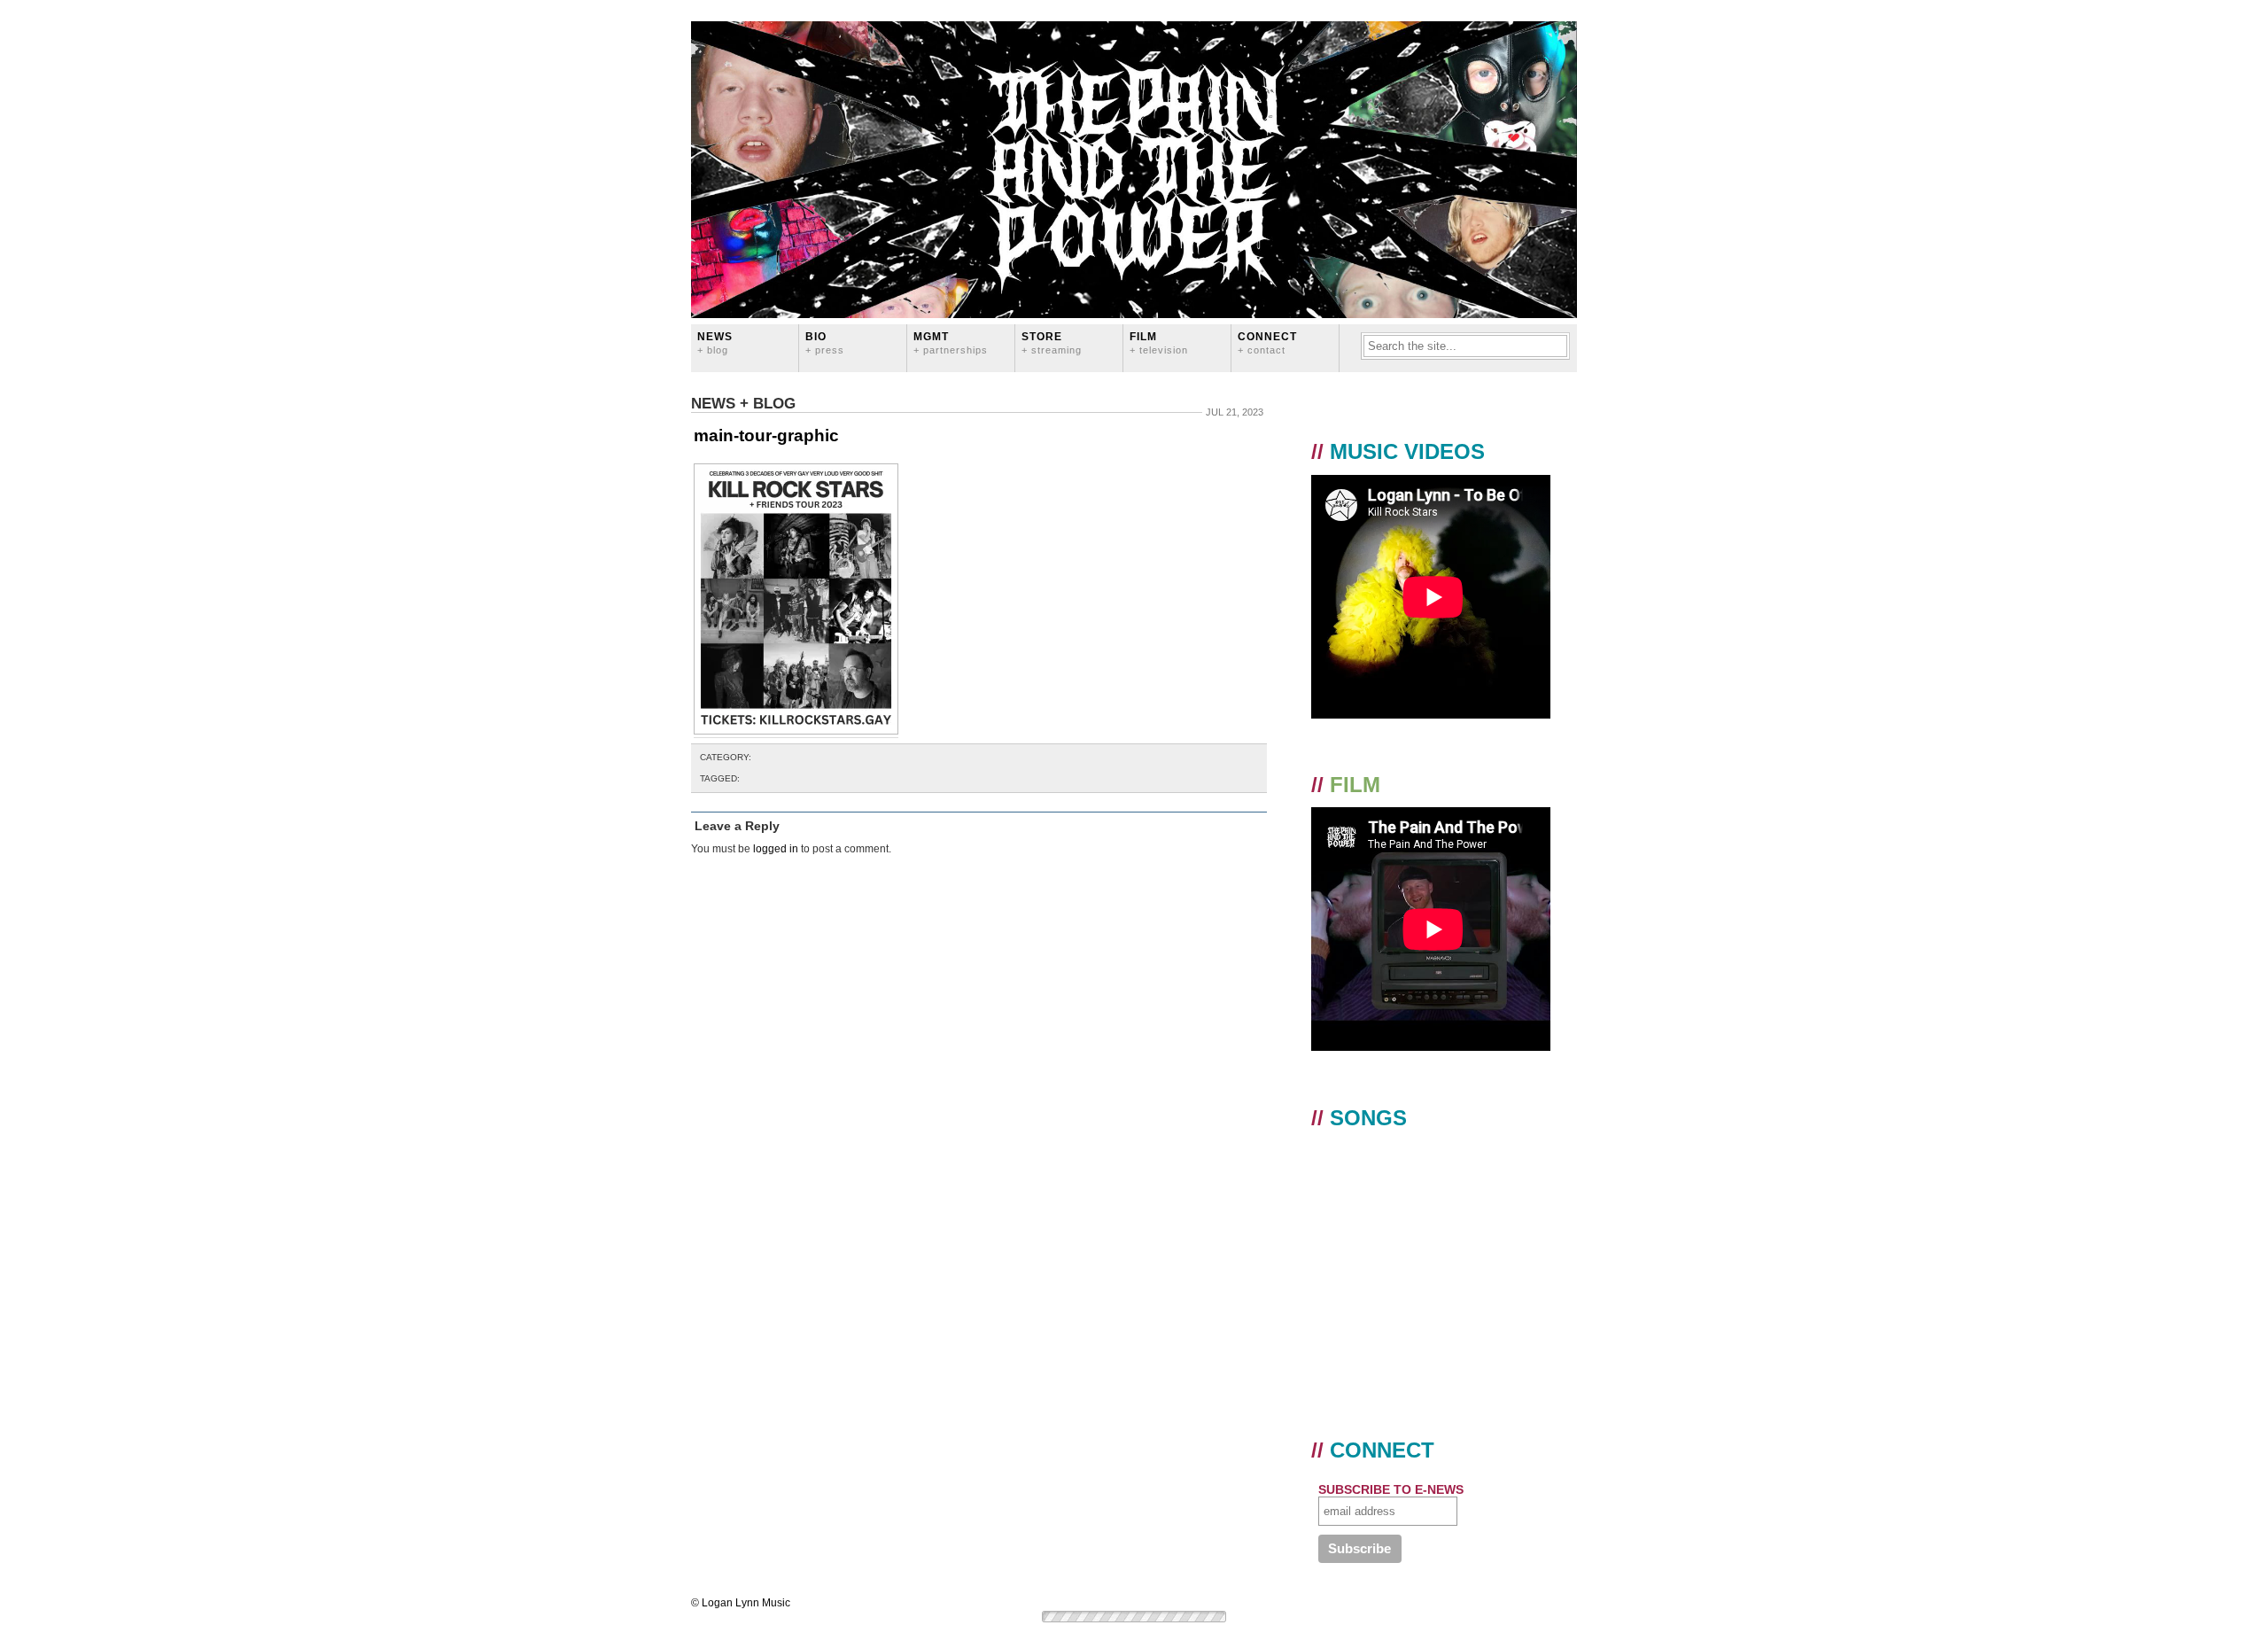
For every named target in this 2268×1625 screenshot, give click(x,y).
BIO (825, 342)
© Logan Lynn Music (741, 1603)
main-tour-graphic (766, 435)
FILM (1159, 342)
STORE (1052, 342)
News (715, 342)
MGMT (951, 342)
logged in (776, 849)
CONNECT (1267, 342)
